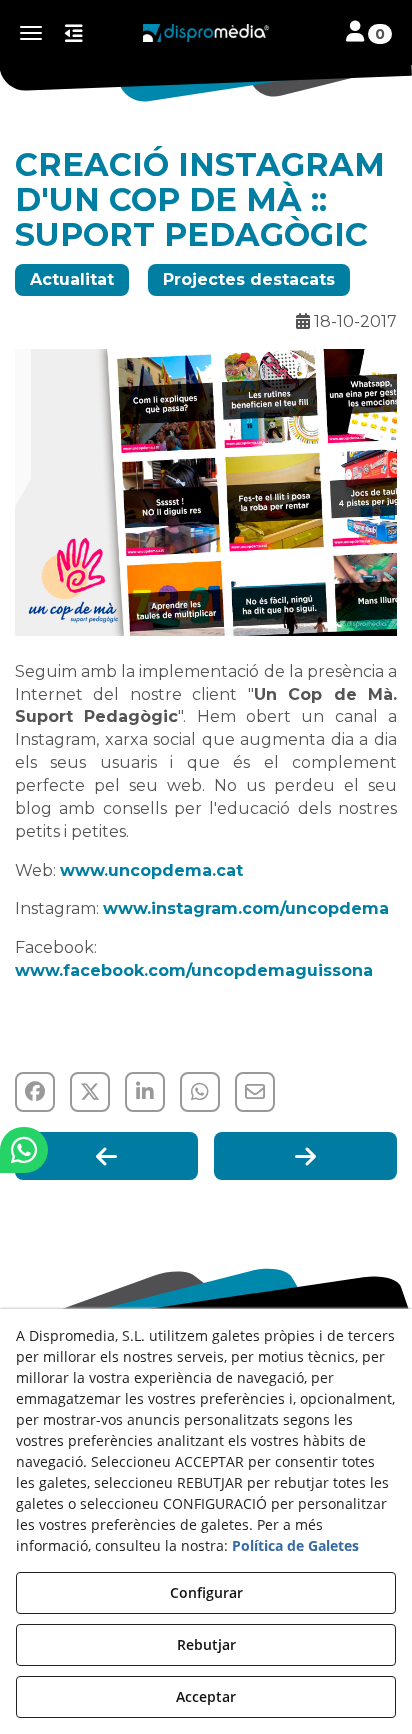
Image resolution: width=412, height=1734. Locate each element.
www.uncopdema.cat (151, 870)
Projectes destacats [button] (249, 279)
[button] (206, 33)
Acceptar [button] (206, 1696)
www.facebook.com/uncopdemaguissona (194, 970)
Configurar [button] (206, 1592)
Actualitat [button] (72, 279)
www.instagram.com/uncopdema (246, 908)
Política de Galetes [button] (295, 1545)
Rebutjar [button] (206, 1644)
